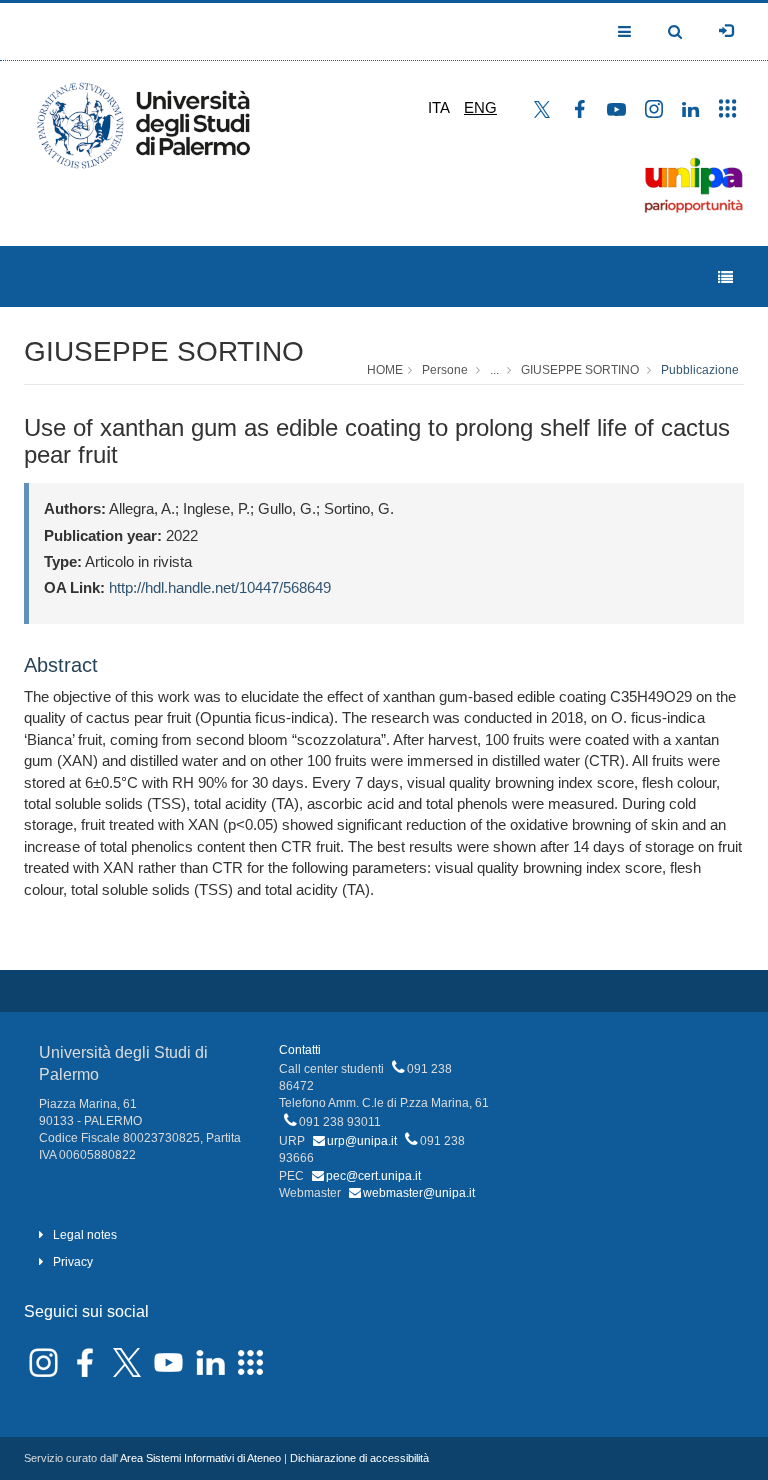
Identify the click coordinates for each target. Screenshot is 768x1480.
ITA (439, 107)
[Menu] (725, 277)
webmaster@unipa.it (419, 1193)
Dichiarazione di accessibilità (359, 1458)
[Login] (726, 31)
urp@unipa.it (362, 1141)
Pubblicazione (700, 370)
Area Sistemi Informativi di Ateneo (200, 1458)
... (494, 370)
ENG (480, 107)
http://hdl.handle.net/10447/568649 (220, 587)
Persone (445, 370)
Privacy (73, 1262)
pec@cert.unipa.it (373, 1176)
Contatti (300, 1050)
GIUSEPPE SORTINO (164, 351)
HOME (385, 370)
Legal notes (85, 1235)
